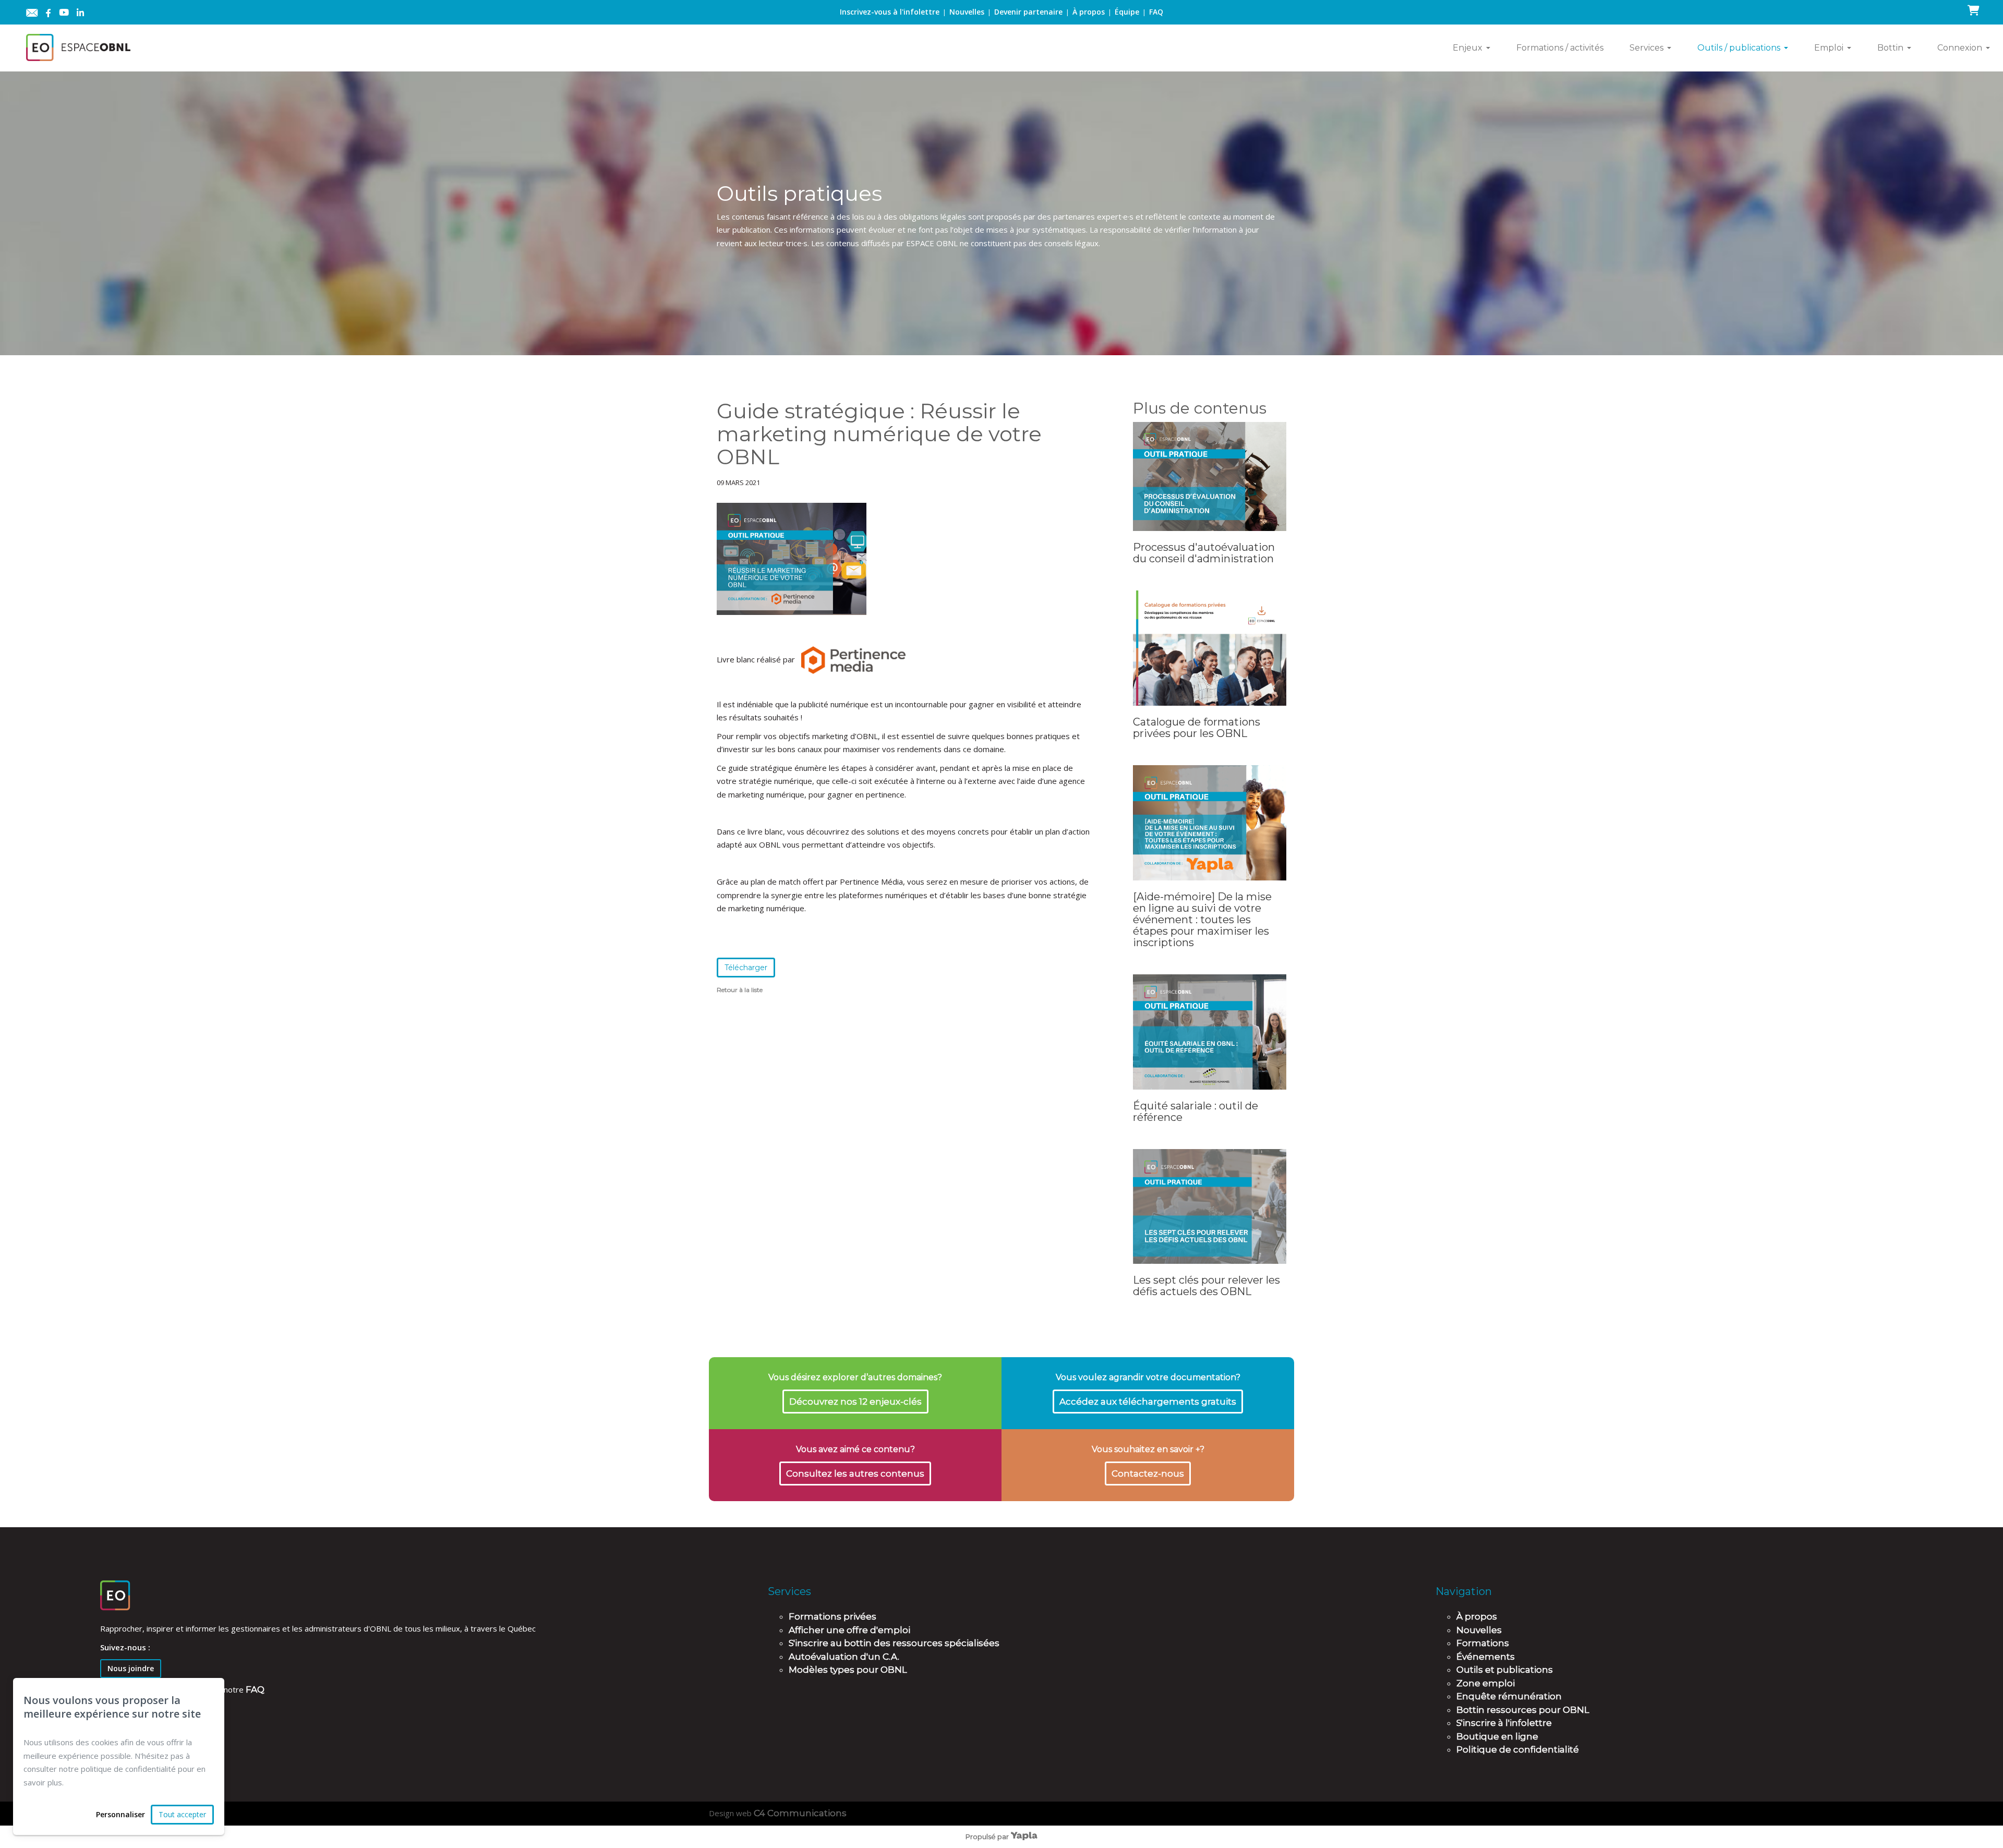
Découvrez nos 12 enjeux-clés (855, 1402)
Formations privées (832, 1616)
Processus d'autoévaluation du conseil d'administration (1204, 553)
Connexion (1960, 48)
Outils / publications (1739, 48)
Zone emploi (1486, 1683)
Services (1646, 48)
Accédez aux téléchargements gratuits (1148, 1402)
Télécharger (746, 968)
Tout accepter (182, 1814)
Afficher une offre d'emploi (849, 1630)
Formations (1483, 1643)
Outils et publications (1505, 1670)
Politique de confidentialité (1518, 1749)
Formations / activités (1560, 48)
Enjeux (1468, 48)
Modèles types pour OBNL (848, 1670)
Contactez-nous (1148, 1473)
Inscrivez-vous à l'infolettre (890, 12)
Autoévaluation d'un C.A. (844, 1657)
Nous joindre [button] (131, 1668)
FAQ (1156, 12)
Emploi (1829, 48)
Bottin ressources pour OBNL (1523, 1710)
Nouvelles (967, 12)
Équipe (1127, 12)
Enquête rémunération (1509, 1696)
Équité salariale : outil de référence (1196, 1112)
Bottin (1890, 48)
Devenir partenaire (1028, 12)
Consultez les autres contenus (855, 1473)
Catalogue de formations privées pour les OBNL (1197, 728)
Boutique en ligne (1497, 1736)
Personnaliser (120, 1814)
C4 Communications (800, 1813)
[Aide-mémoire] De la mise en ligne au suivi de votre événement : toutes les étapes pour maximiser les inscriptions (1202, 920)
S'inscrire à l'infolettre (1504, 1723)
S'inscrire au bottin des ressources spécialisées (894, 1643)
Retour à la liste (740, 990)
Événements (1486, 1657)
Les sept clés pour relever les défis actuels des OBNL (1206, 1286)
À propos (1089, 12)
